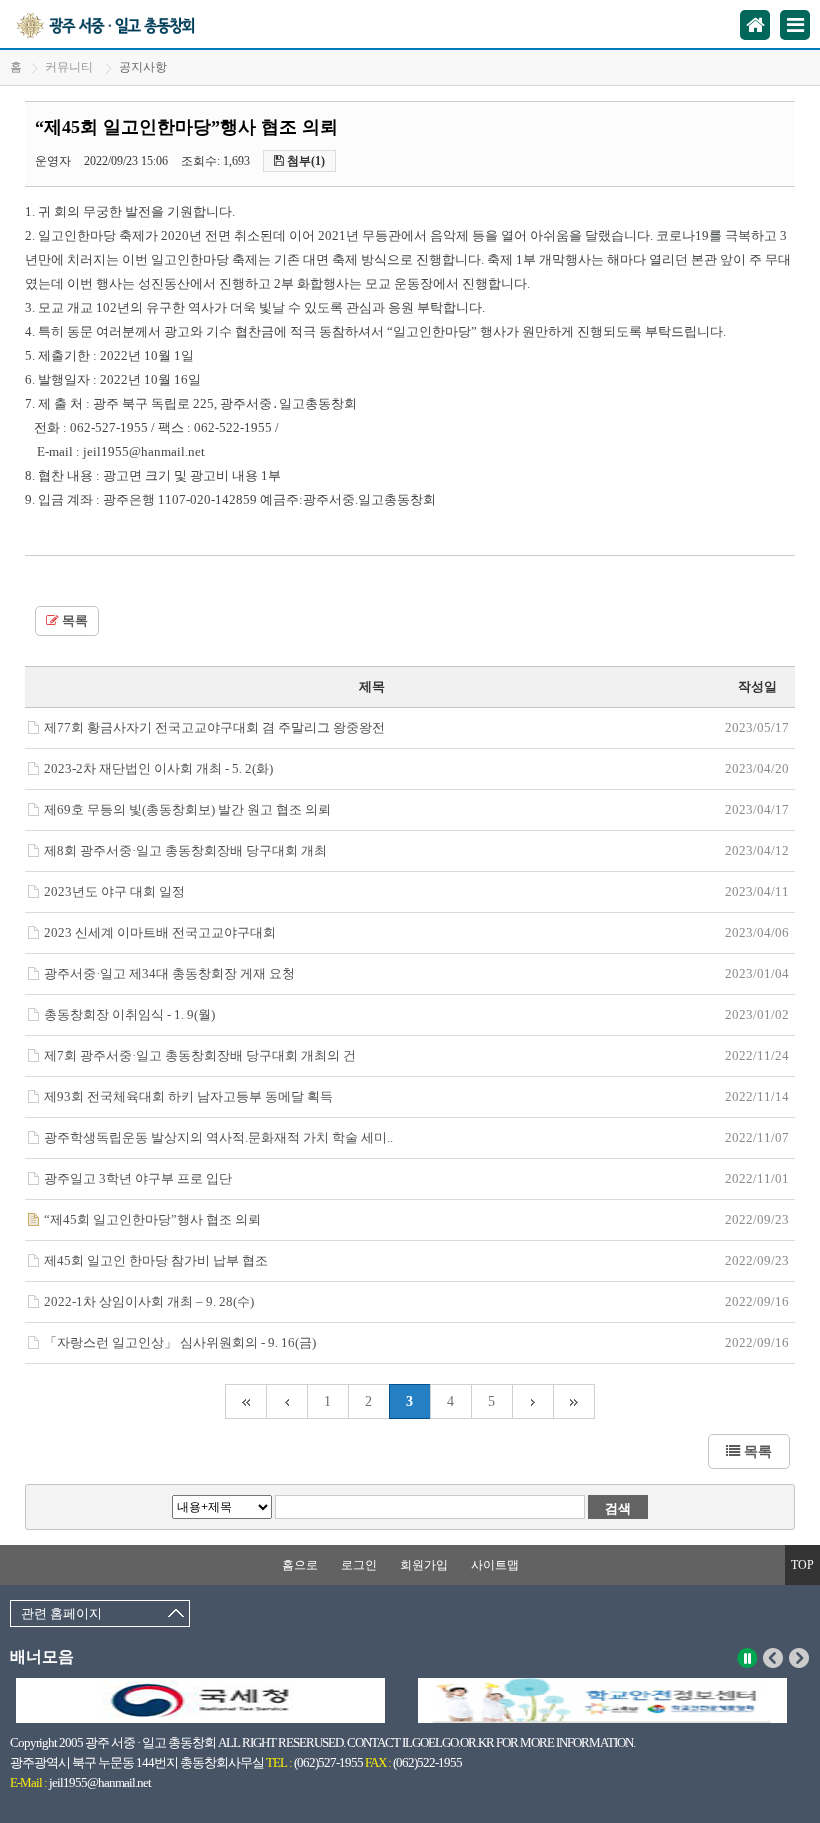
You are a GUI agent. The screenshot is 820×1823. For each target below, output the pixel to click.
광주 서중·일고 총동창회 (128, 24)
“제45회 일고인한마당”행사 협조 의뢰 (152, 1219)
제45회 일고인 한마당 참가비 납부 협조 (156, 1260)
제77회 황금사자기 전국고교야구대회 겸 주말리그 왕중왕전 (214, 727)
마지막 (574, 1401)
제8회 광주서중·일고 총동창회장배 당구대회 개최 (185, 850)
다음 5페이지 (533, 1401)
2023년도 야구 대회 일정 (114, 891)
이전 (773, 1658)
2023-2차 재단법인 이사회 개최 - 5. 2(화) (158, 768)
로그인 (359, 1565)
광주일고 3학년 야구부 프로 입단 (138, 1178)
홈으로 (300, 1565)
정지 (747, 1658)
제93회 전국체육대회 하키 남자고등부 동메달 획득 (188, 1096)
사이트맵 (495, 1565)
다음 (799, 1658)
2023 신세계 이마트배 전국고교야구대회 (160, 932)
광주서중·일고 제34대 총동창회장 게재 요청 (169, 973)
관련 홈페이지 (61, 1613)
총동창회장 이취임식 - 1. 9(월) (129, 1014)
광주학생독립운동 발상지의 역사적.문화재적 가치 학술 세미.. (218, 1137)
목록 (73, 621)
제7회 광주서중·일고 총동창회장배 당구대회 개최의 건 (200, 1055)
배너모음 (42, 1656)
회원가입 (424, 1565)
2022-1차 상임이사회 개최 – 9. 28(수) (149, 1301)
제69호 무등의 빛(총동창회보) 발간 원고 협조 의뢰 (187, 809)
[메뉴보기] (795, 25)
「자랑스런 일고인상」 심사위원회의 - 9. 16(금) (180, 1342)
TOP (802, 1565)
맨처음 (245, 1401)
